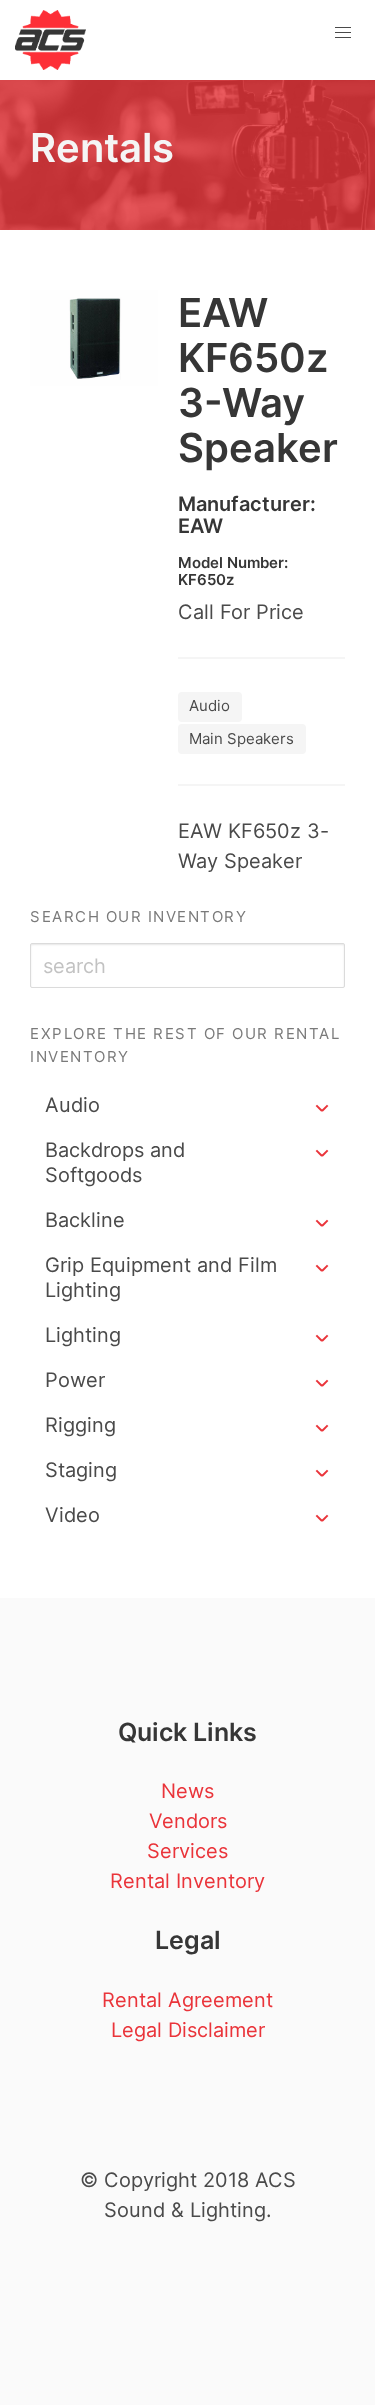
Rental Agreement (187, 2000)
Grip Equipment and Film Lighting (161, 1277)
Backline (85, 1220)
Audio (72, 1105)
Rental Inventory (187, 1881)
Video (72, 1515)
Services (187, 1851)
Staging (81, 1470)
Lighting (83, 1335)
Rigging (80, 1425)
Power (75, 1380)
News (187, 1791)
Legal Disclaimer (188, 2030)
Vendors (188, 1821)
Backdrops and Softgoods (115, 1162)
